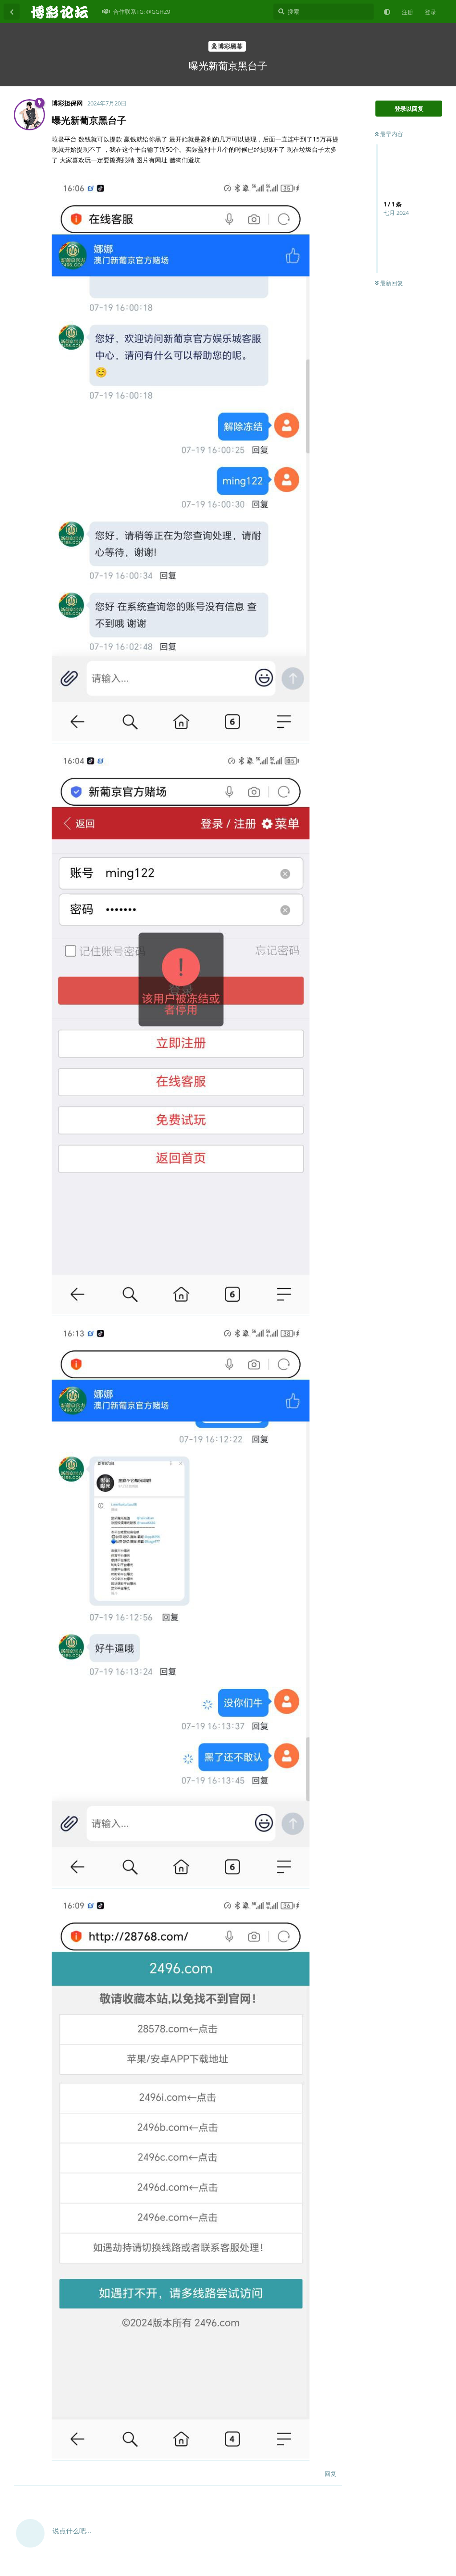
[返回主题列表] (12, 12)
